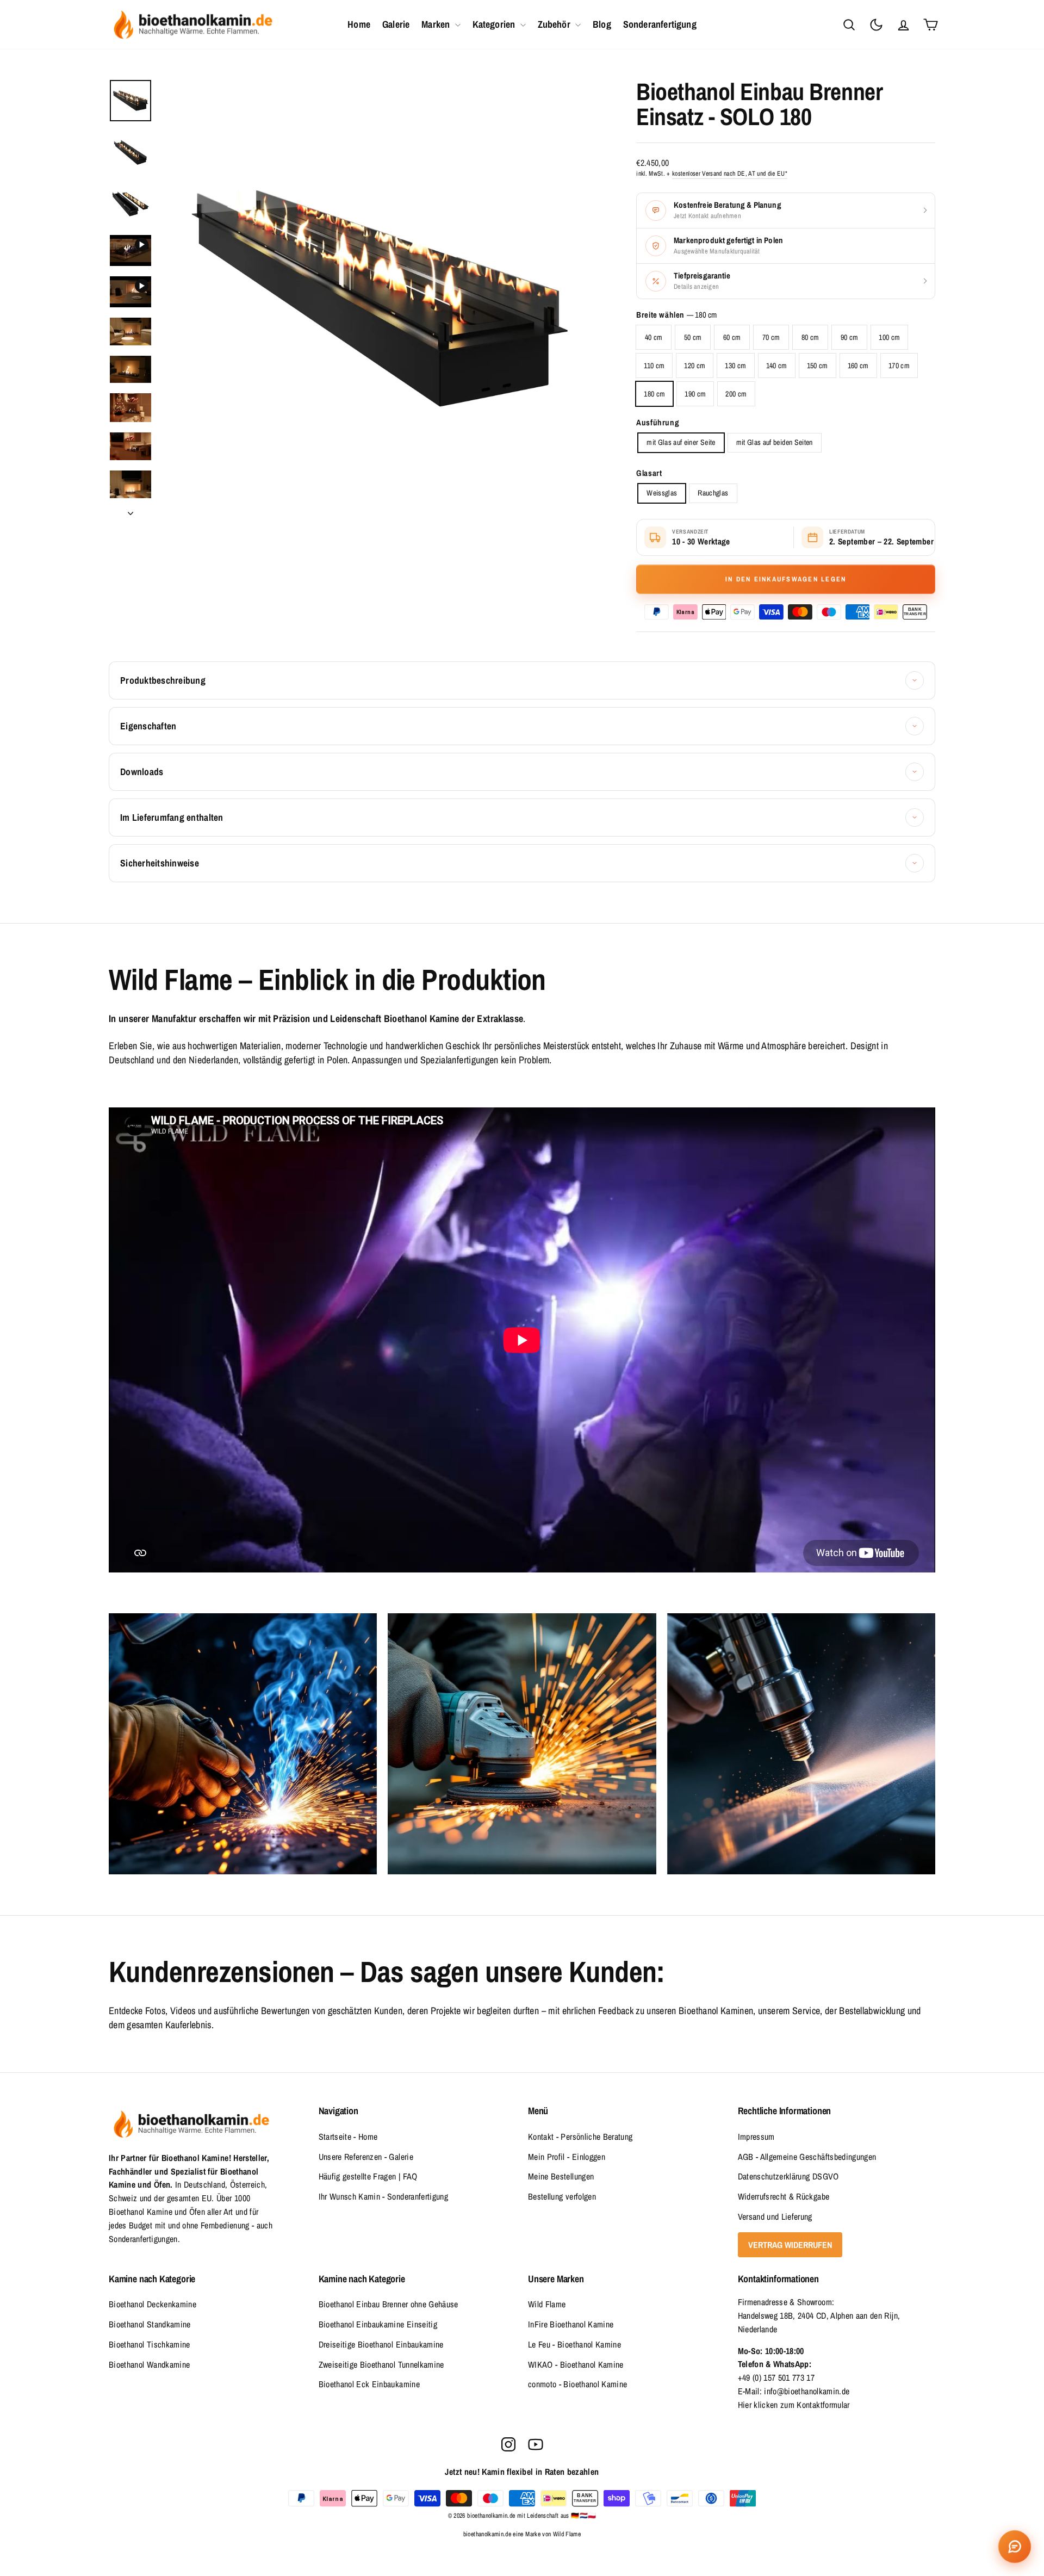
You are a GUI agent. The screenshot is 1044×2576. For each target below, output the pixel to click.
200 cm (736, 394)
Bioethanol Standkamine (150, 2324)
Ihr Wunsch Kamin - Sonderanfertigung (384, 2196)
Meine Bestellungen (561, 2176)
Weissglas (662, 493)
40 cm (654, 337)
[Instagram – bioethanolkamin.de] (508, 2444)
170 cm (899, 366)
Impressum (756, 2137)
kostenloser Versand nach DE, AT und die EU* (730, 174)
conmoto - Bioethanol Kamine (577, 2384)
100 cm (889, 337)
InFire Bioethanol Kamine (571, 2324)
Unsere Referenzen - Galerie (366, 2157)
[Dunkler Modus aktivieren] (876, 24)
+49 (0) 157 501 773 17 (776, 2377)
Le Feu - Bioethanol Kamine (574, 2344)
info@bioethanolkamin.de (807, 2391)
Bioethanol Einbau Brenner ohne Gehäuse (389, 2304)
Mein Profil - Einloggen (567, 2157)
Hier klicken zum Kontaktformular (794, 2405)
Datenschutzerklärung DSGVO (788, 2176)
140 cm (777, 366)
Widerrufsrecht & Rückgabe (784, 2196)
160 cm (858, 366)
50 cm (693, 337)
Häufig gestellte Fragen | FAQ (368, 2176)
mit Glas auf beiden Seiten (775, 442)
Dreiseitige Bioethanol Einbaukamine (381, 2344)
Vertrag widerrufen (790, 2245)
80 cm (810, 337)
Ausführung (658, 423)
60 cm (732, 337)
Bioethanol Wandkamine (149, 2364)
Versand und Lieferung (775, 2216)
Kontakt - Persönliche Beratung (580, 2137)
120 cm (695, 366)
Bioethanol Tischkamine (150, 2344)
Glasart (649, 473)
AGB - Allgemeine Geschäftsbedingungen (807, 2157)
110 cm (654, 366)
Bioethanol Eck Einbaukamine (369, 2384)
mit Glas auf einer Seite (681, 442)
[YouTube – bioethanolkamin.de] (536, 2444)
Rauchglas (713, 493)
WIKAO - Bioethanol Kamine (576, 2364)
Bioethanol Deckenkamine (153, 2304)
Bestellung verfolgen (562, 2196)
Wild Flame (547, 2304)
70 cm (771, 337)
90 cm (850, 337)
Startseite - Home (348, 2137)
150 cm (818, 366)
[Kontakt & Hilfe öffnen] (1015, 2547)
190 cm (695, 394)
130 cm (735, 366)
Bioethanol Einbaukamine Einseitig (378, 2324)
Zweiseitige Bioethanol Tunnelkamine (381, 2364)
